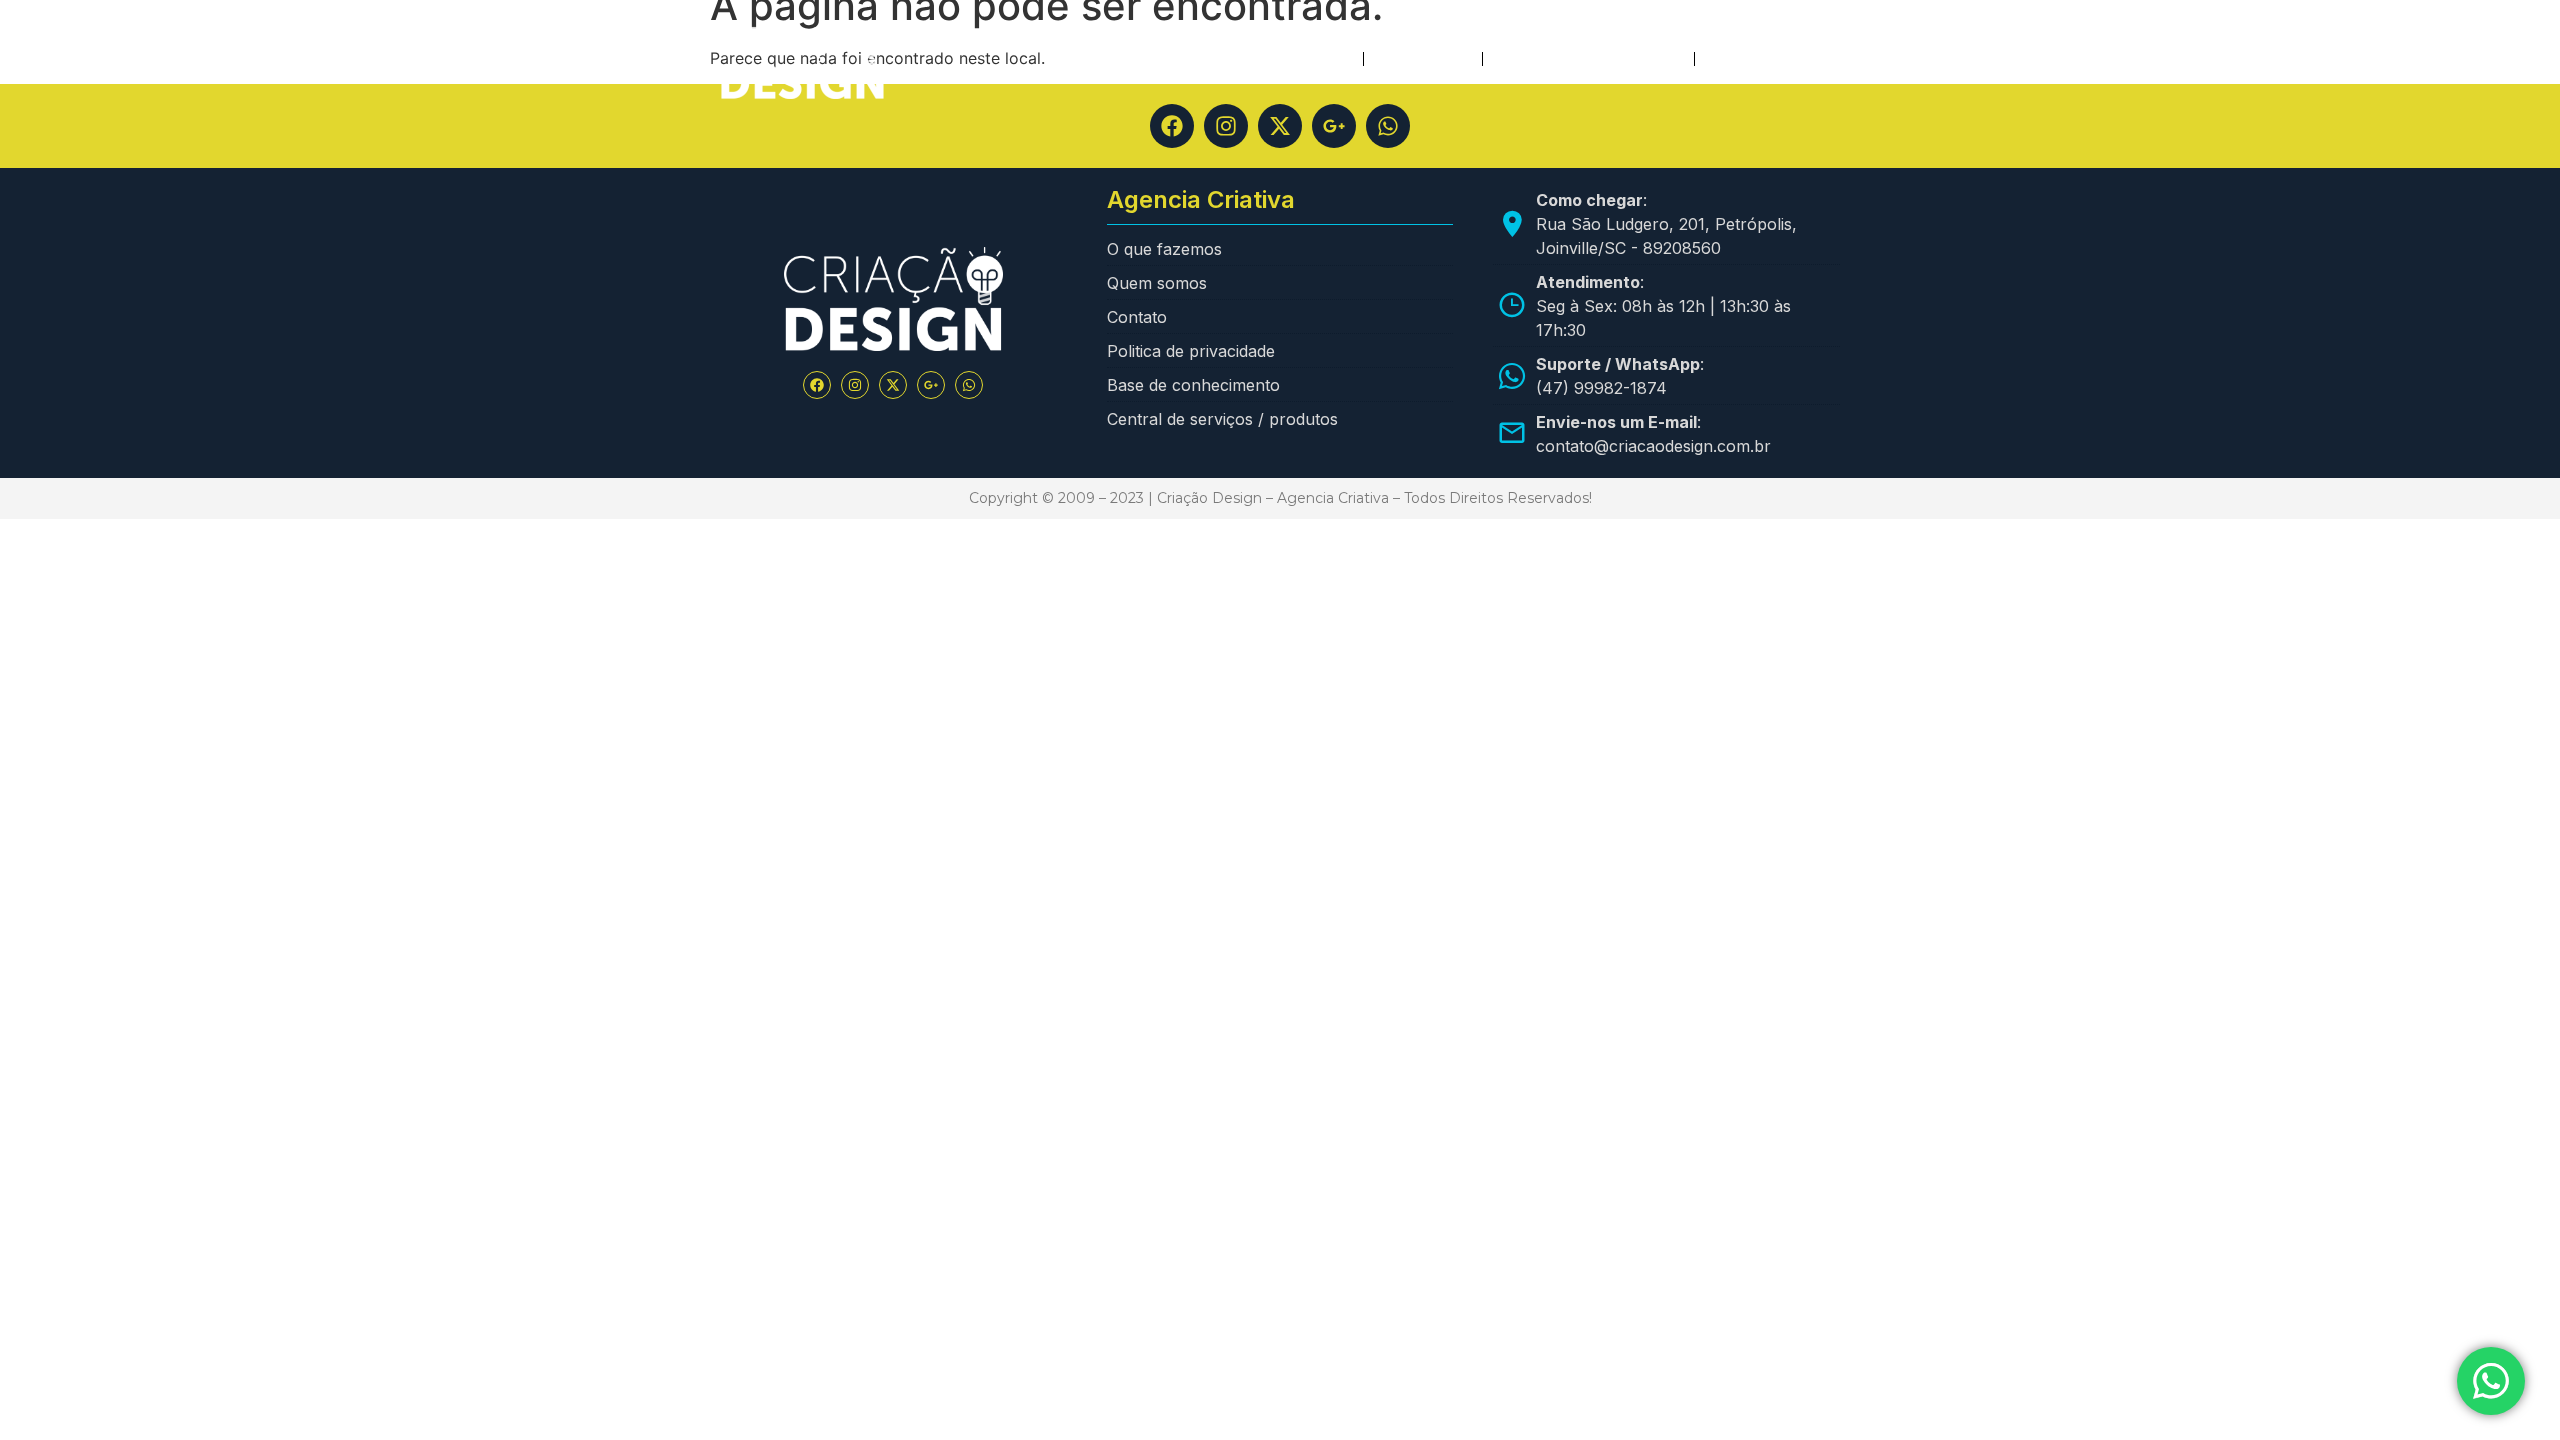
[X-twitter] (1280, 126)
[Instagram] (1226, 126)
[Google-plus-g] (1334, 126)
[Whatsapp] (1388, 126)
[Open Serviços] (1458, 59)
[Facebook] (1172, 126)
